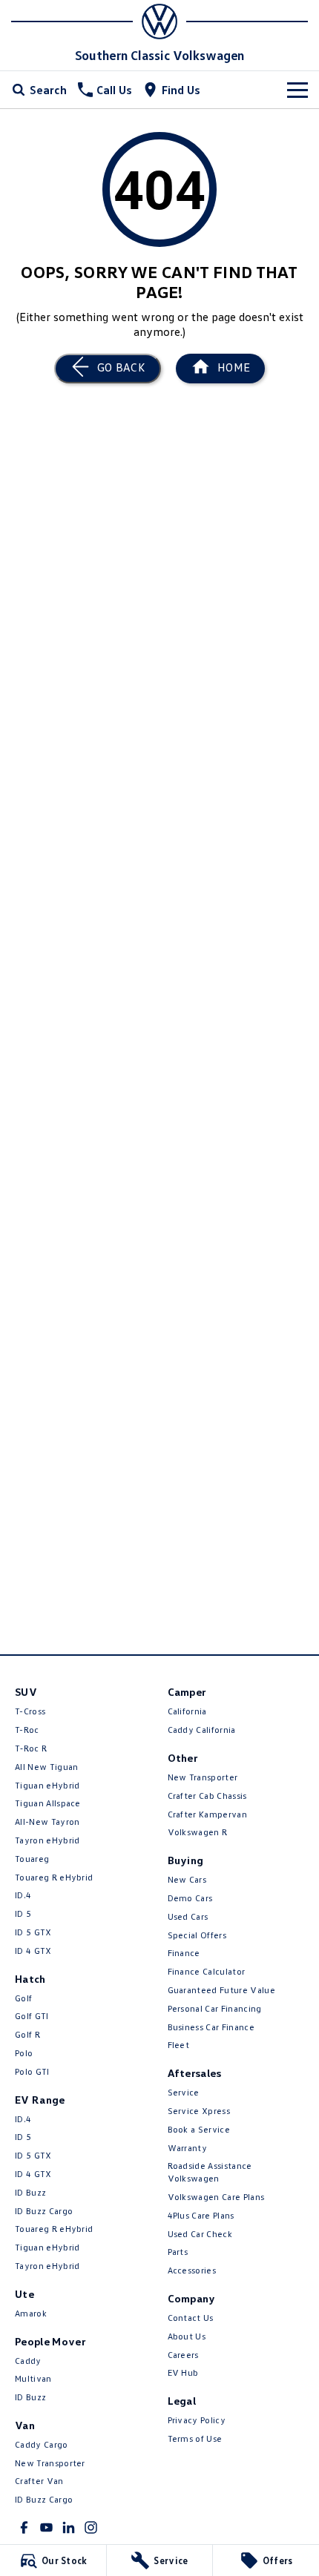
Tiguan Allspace (48, 1803)
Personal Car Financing (215, 2008)
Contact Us (191, 2318)
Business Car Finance (211, 2027)
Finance (184, 1953)
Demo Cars (190, 1898)
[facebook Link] (24, 2527)
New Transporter (50, 2463)
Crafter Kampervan (207, 1814)
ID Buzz (30, 2192)
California (187, 1711)
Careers (183, 2355)
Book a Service (199, 2129)
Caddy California (202, 1730)
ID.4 (23, 1895)
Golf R (27, 2034)
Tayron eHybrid (47, 1840)
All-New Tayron (47, 1822)
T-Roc (27, 1730)
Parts (178, 2252)
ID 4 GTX (33, 1951)
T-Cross (30, 1711)
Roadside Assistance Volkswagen (210, 2172)
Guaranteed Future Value (221, 1990)
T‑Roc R (31, 1748)
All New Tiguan (46, 1767)
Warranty (188, 2148)
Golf (23, 1998)
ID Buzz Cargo (44, 2211)
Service (184, 2092)
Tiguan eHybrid (47, 1785)
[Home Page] (159, 22)
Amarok (31, 2313)
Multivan (33, 2378)
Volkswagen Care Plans (216, 2197)
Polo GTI (32, 2071)
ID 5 (23, 1913)
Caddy (28, 2361)
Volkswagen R (198, 1832)
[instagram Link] (91, 2527)
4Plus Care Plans (201, 2215)
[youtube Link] (46, 2527)
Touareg (32, 1859)
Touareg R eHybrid (54, 1877)
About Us (187, 2336)
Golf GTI (32, 2016)
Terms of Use (195, 2438)
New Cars (187, 1879)
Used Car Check (200, 2234)
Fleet (179, 2045)
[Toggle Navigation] (297, 90)
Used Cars (188, 1916)
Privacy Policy (197, 2420)
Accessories (192, 2270)
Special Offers (197, 1935)
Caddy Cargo (42, 2444)
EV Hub (183, 2372)
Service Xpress (199, 2111)
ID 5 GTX (33, 1932)
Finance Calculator (207, 1971)
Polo (24, 2053)
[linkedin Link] (69, 2527)
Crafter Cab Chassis (207, 1796)
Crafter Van (39, 2481)
